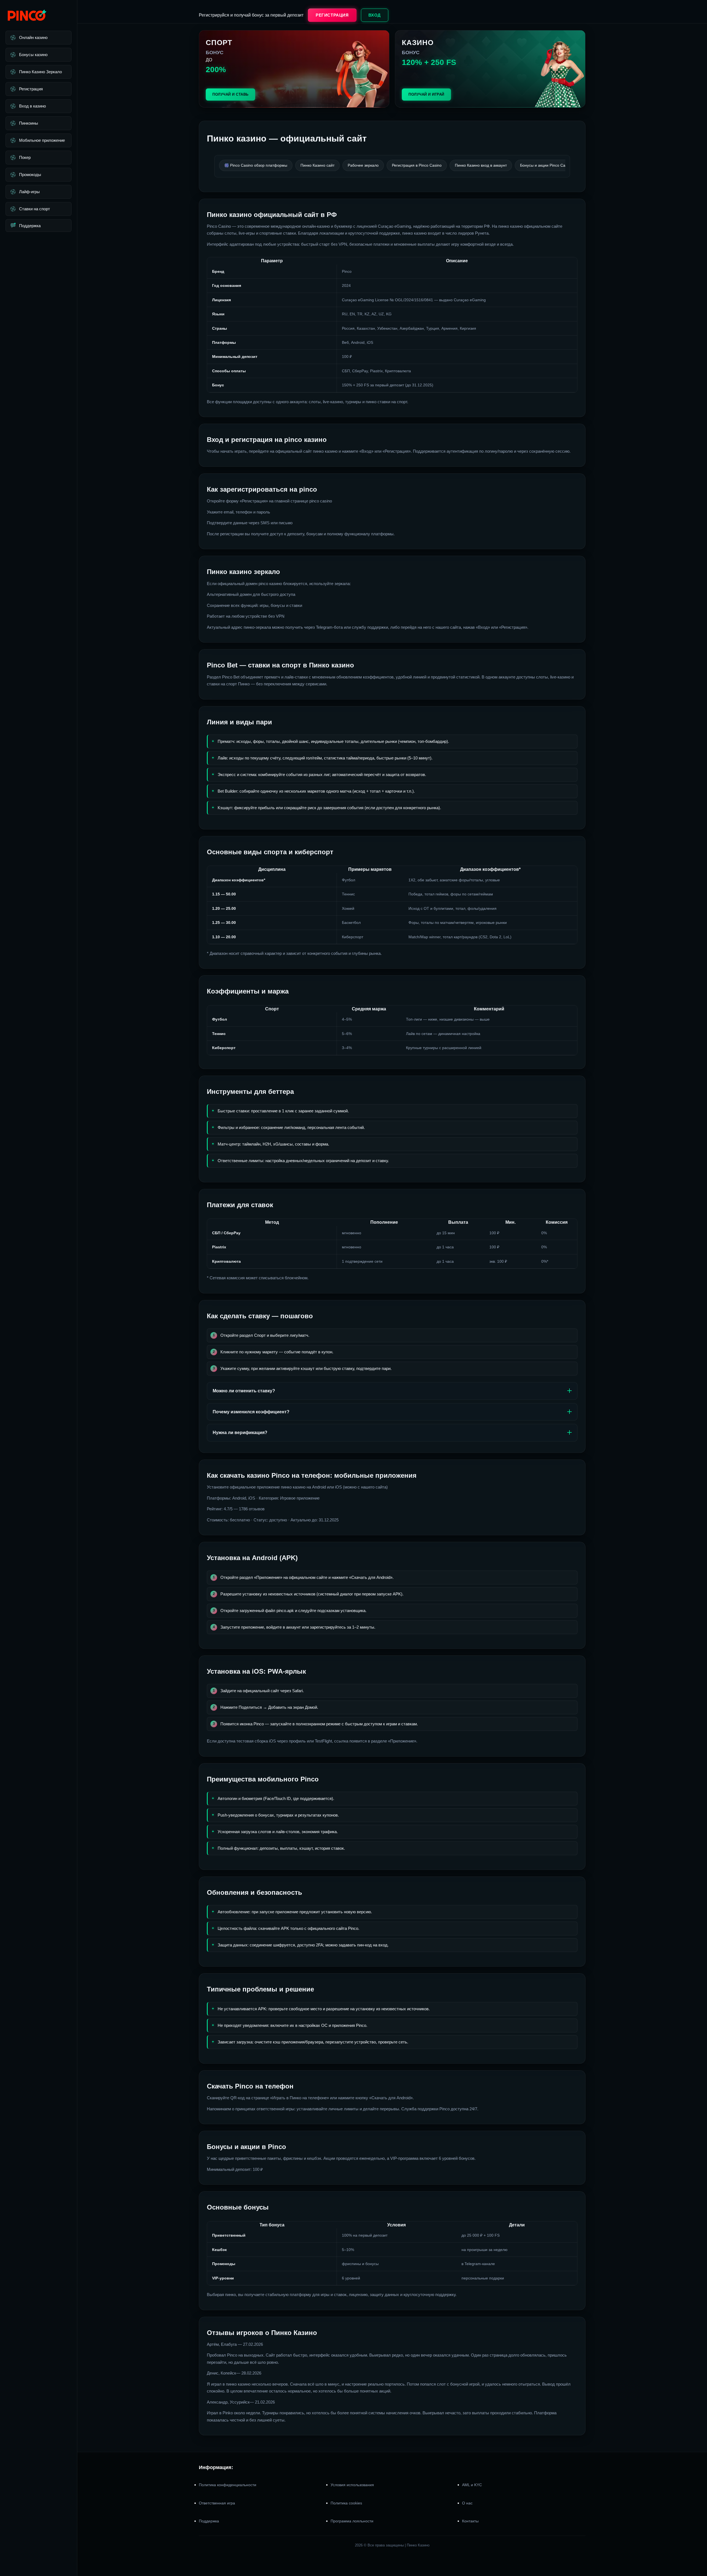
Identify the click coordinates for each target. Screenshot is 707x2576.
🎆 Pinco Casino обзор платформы (256, 165)
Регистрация (31, 89)
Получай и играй (426, 94)
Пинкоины (29, 123)
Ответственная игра (217, 2503)
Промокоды (30, 175)
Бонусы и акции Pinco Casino (546, 165)
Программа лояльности (352, 2521)
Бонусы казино (33, 55)
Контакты (470, 2521)
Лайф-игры (29, 192)
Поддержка (30, 226)
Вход (375, 15)
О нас (467, 2503)
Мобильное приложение (42, 140)
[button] (696, 2543)
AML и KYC (472, 2485)
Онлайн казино (33, 37)
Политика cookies (346, 2503)
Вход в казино (32, 106)
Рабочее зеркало (363, 165)
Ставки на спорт (35, 209)
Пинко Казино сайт (317, 165)
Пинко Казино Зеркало (40, 72)
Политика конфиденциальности (228, 2485)
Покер (25, 157)
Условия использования (352, 2485)
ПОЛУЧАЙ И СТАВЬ (230, 94)
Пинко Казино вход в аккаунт (481, 165)
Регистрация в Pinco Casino (417, 165)
